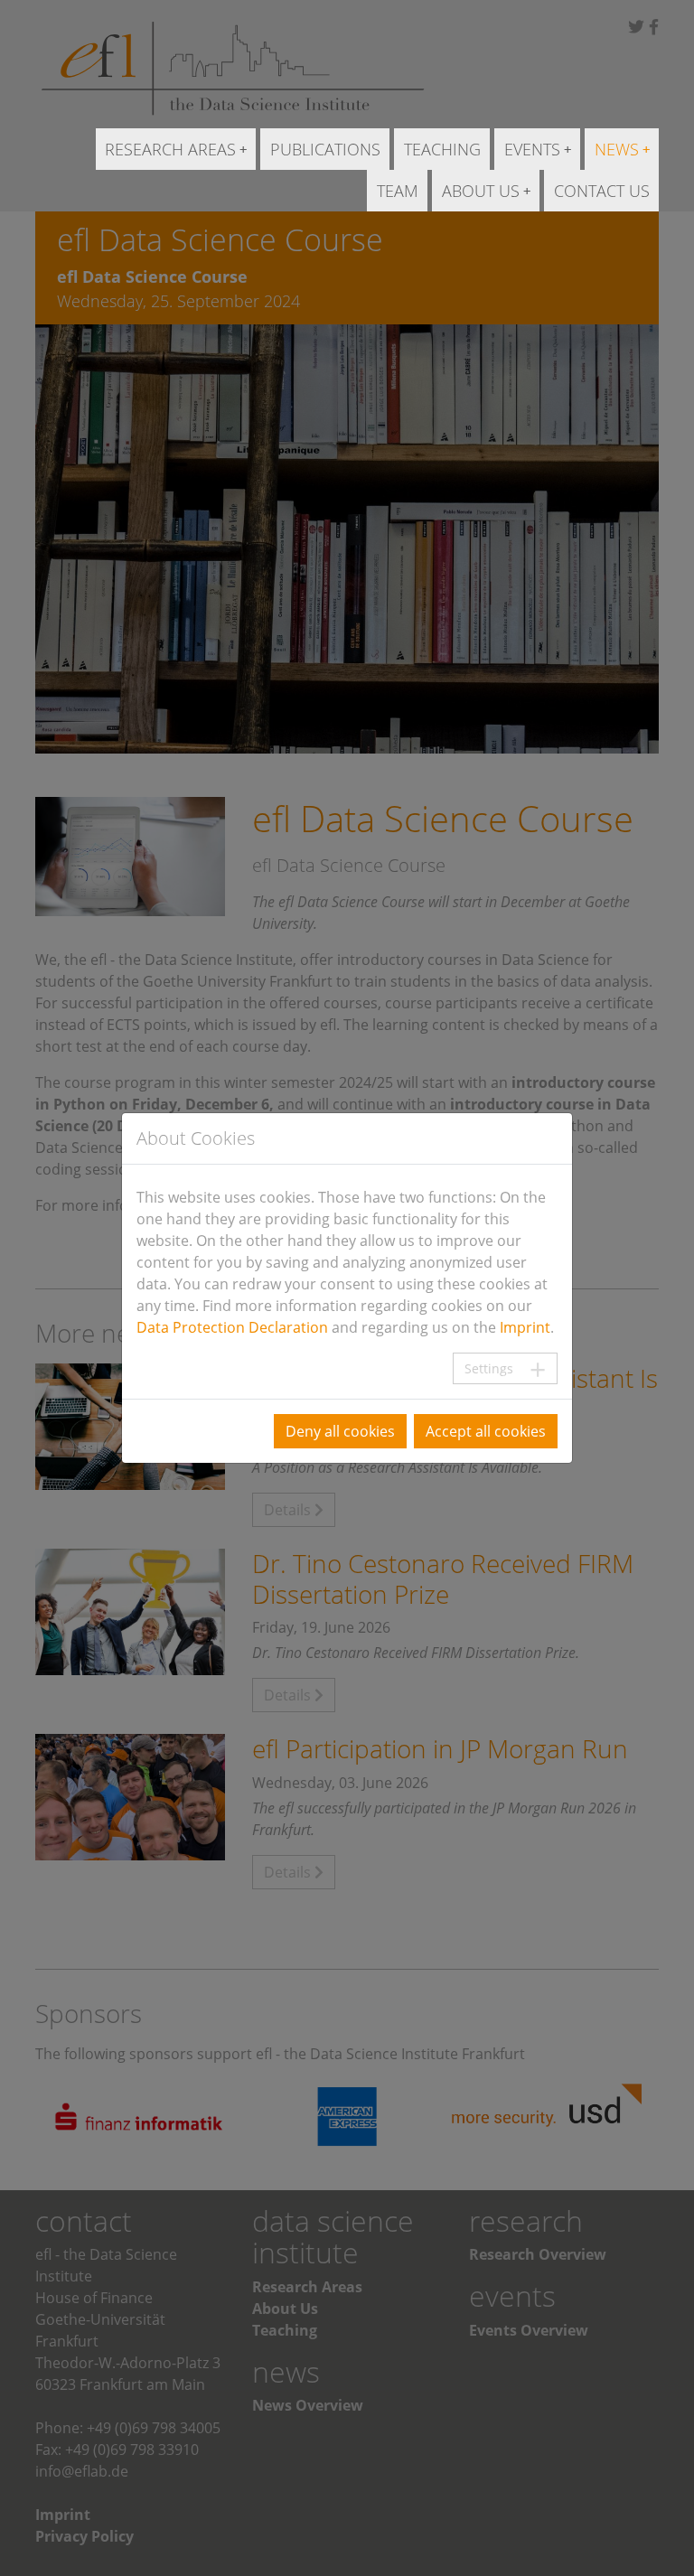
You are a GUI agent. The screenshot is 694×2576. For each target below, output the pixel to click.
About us (481, 191)
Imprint (525, 1327)
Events (532, 149)
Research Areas (170, 149)
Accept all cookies (486, 1431)
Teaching (442, 149)
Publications (325, 149)
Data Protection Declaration (232, 1327)
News (617, 149)
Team (398, 191)
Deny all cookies (340, 1431)
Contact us (602, 191)
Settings (489, 1368)
